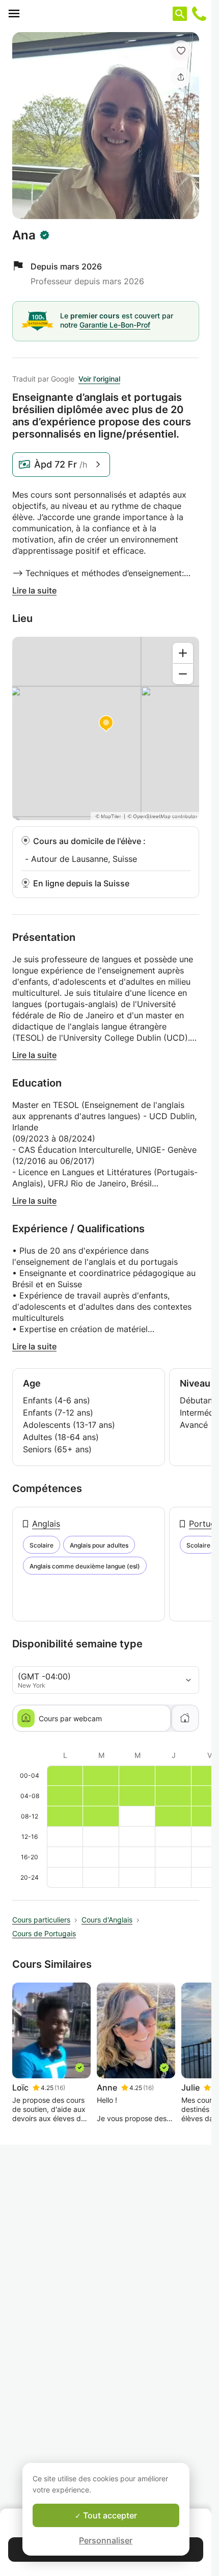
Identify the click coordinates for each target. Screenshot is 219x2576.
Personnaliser (106, 2540)
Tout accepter (109, 2515)
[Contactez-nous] (199, 14)
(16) (60, 2088)
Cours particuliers (41, 1920)
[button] (181, 50)
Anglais (46, 1524)
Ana (24, 235)
